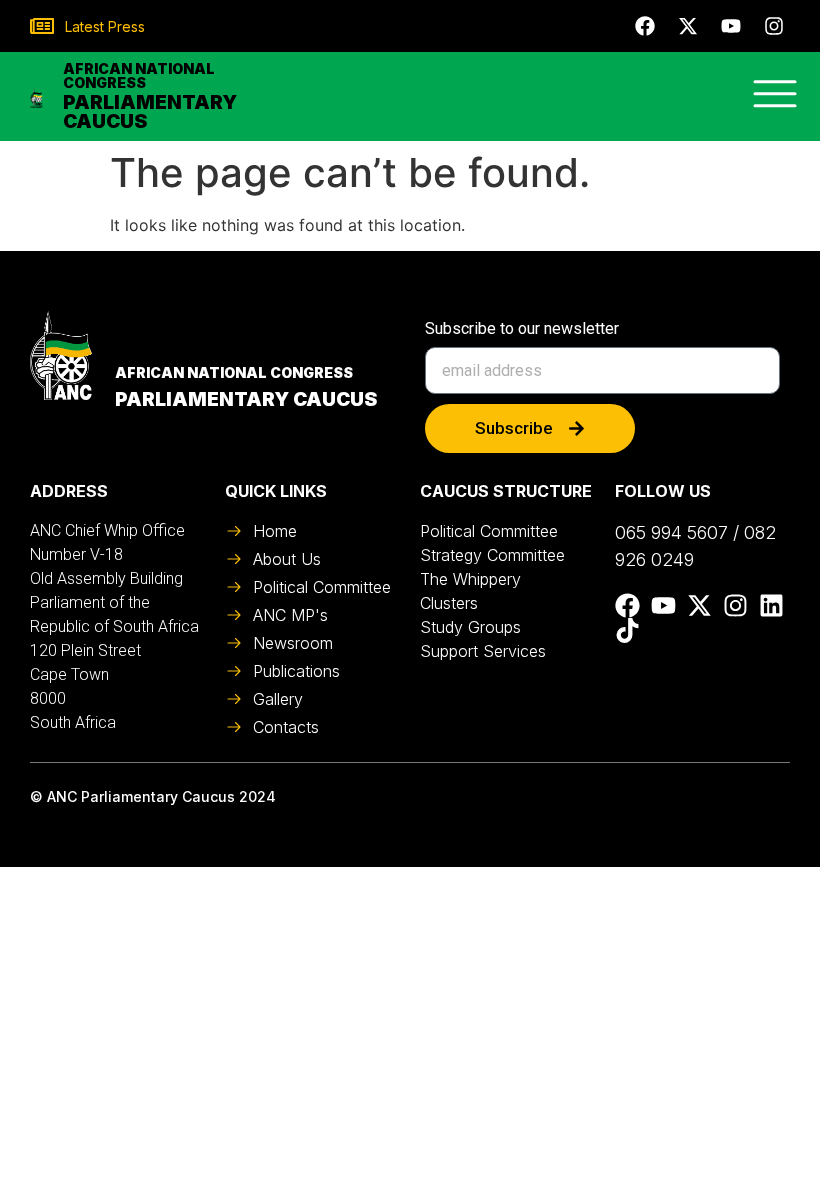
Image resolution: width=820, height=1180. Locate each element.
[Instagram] (774, 26)
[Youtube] (731, 26)
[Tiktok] (627, 630)
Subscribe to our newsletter (522, 329)
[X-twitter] (688, 26)
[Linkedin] (771, 605)
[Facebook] (645, 26)
